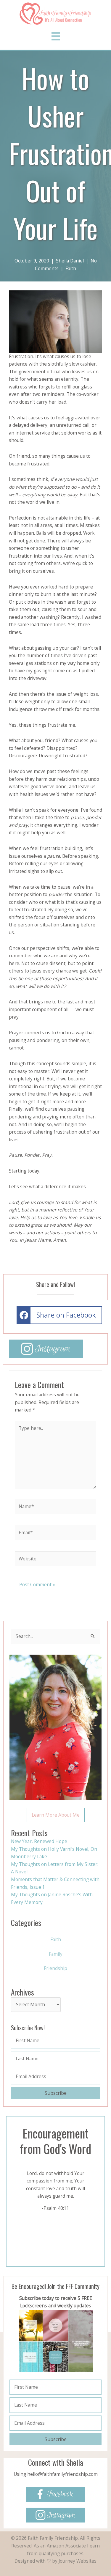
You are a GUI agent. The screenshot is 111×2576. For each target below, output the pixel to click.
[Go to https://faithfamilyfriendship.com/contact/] (55, 2469)
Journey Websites (78, 2561)
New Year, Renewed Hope (39, 1841)
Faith (71, 268)
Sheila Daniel (70, 261)
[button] (56, 1815)
